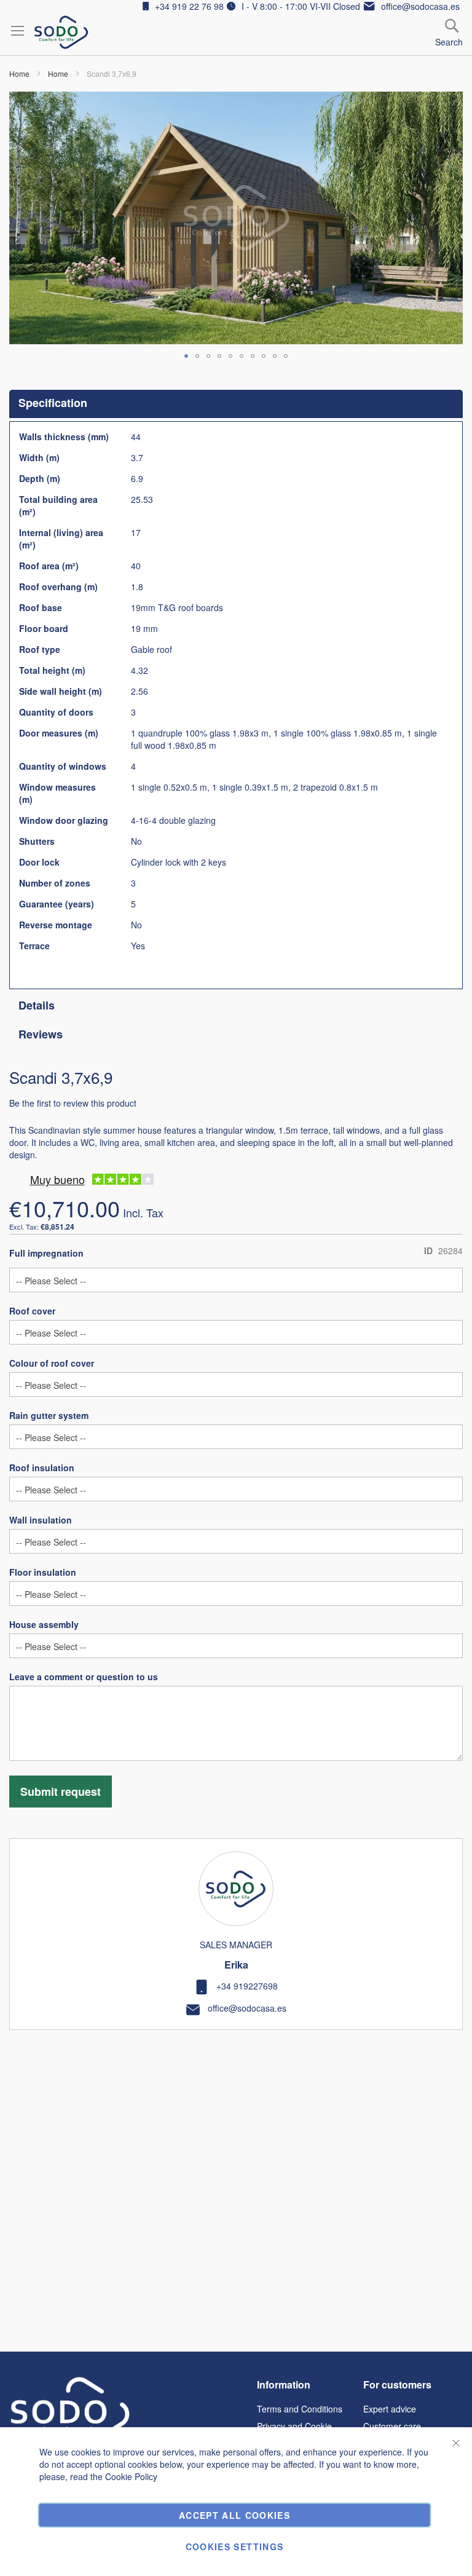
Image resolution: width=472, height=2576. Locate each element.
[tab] (236, 404)
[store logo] (61, 32)
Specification (53, 403)
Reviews (41, 1034)
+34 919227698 (247, 1986)
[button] (186, 356)
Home (19, 73)
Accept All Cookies (234, 2515)
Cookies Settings (235, 2546)
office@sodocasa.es (247, 2008)
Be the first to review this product (73, 1103)
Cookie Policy (131, 2476)
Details (37, 1005)
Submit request (61, 1792)
